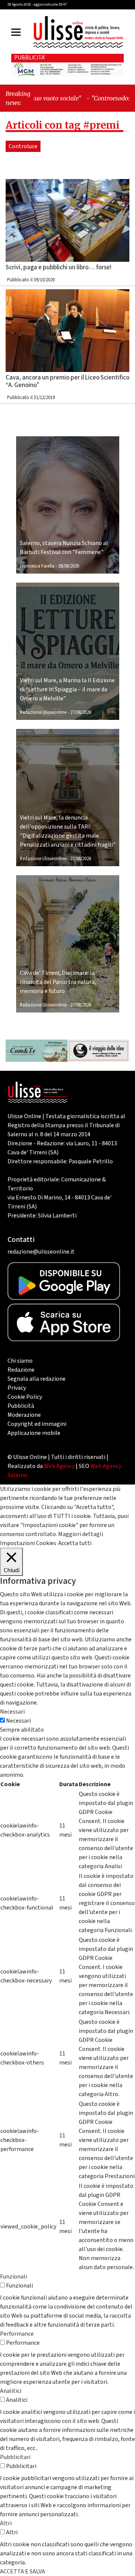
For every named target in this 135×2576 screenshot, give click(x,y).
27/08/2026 (81, 712)
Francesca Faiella (37, 566)
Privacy (17, 1388)
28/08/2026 (69, 566)
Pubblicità (21, 1406)
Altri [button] (6, 2523)
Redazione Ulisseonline (43, 712)
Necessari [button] (12, 1712)
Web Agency (59, 1466)
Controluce (23, 146)
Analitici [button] (11, 2391)
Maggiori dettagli (81, 1534)
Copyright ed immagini (37, 1424)
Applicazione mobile (34, 1433)
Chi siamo (20, 1361)
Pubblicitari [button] (15, 2457)
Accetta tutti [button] (75, 1543)
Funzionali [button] (13, 2277)
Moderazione (24, 1415)
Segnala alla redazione (37, 1379)
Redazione (21, 1370)
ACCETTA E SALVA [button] (22, 2571)
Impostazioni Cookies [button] (28, 1543)
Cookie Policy (25, 1397)
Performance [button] (17, 2334)
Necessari (18, 1721)
